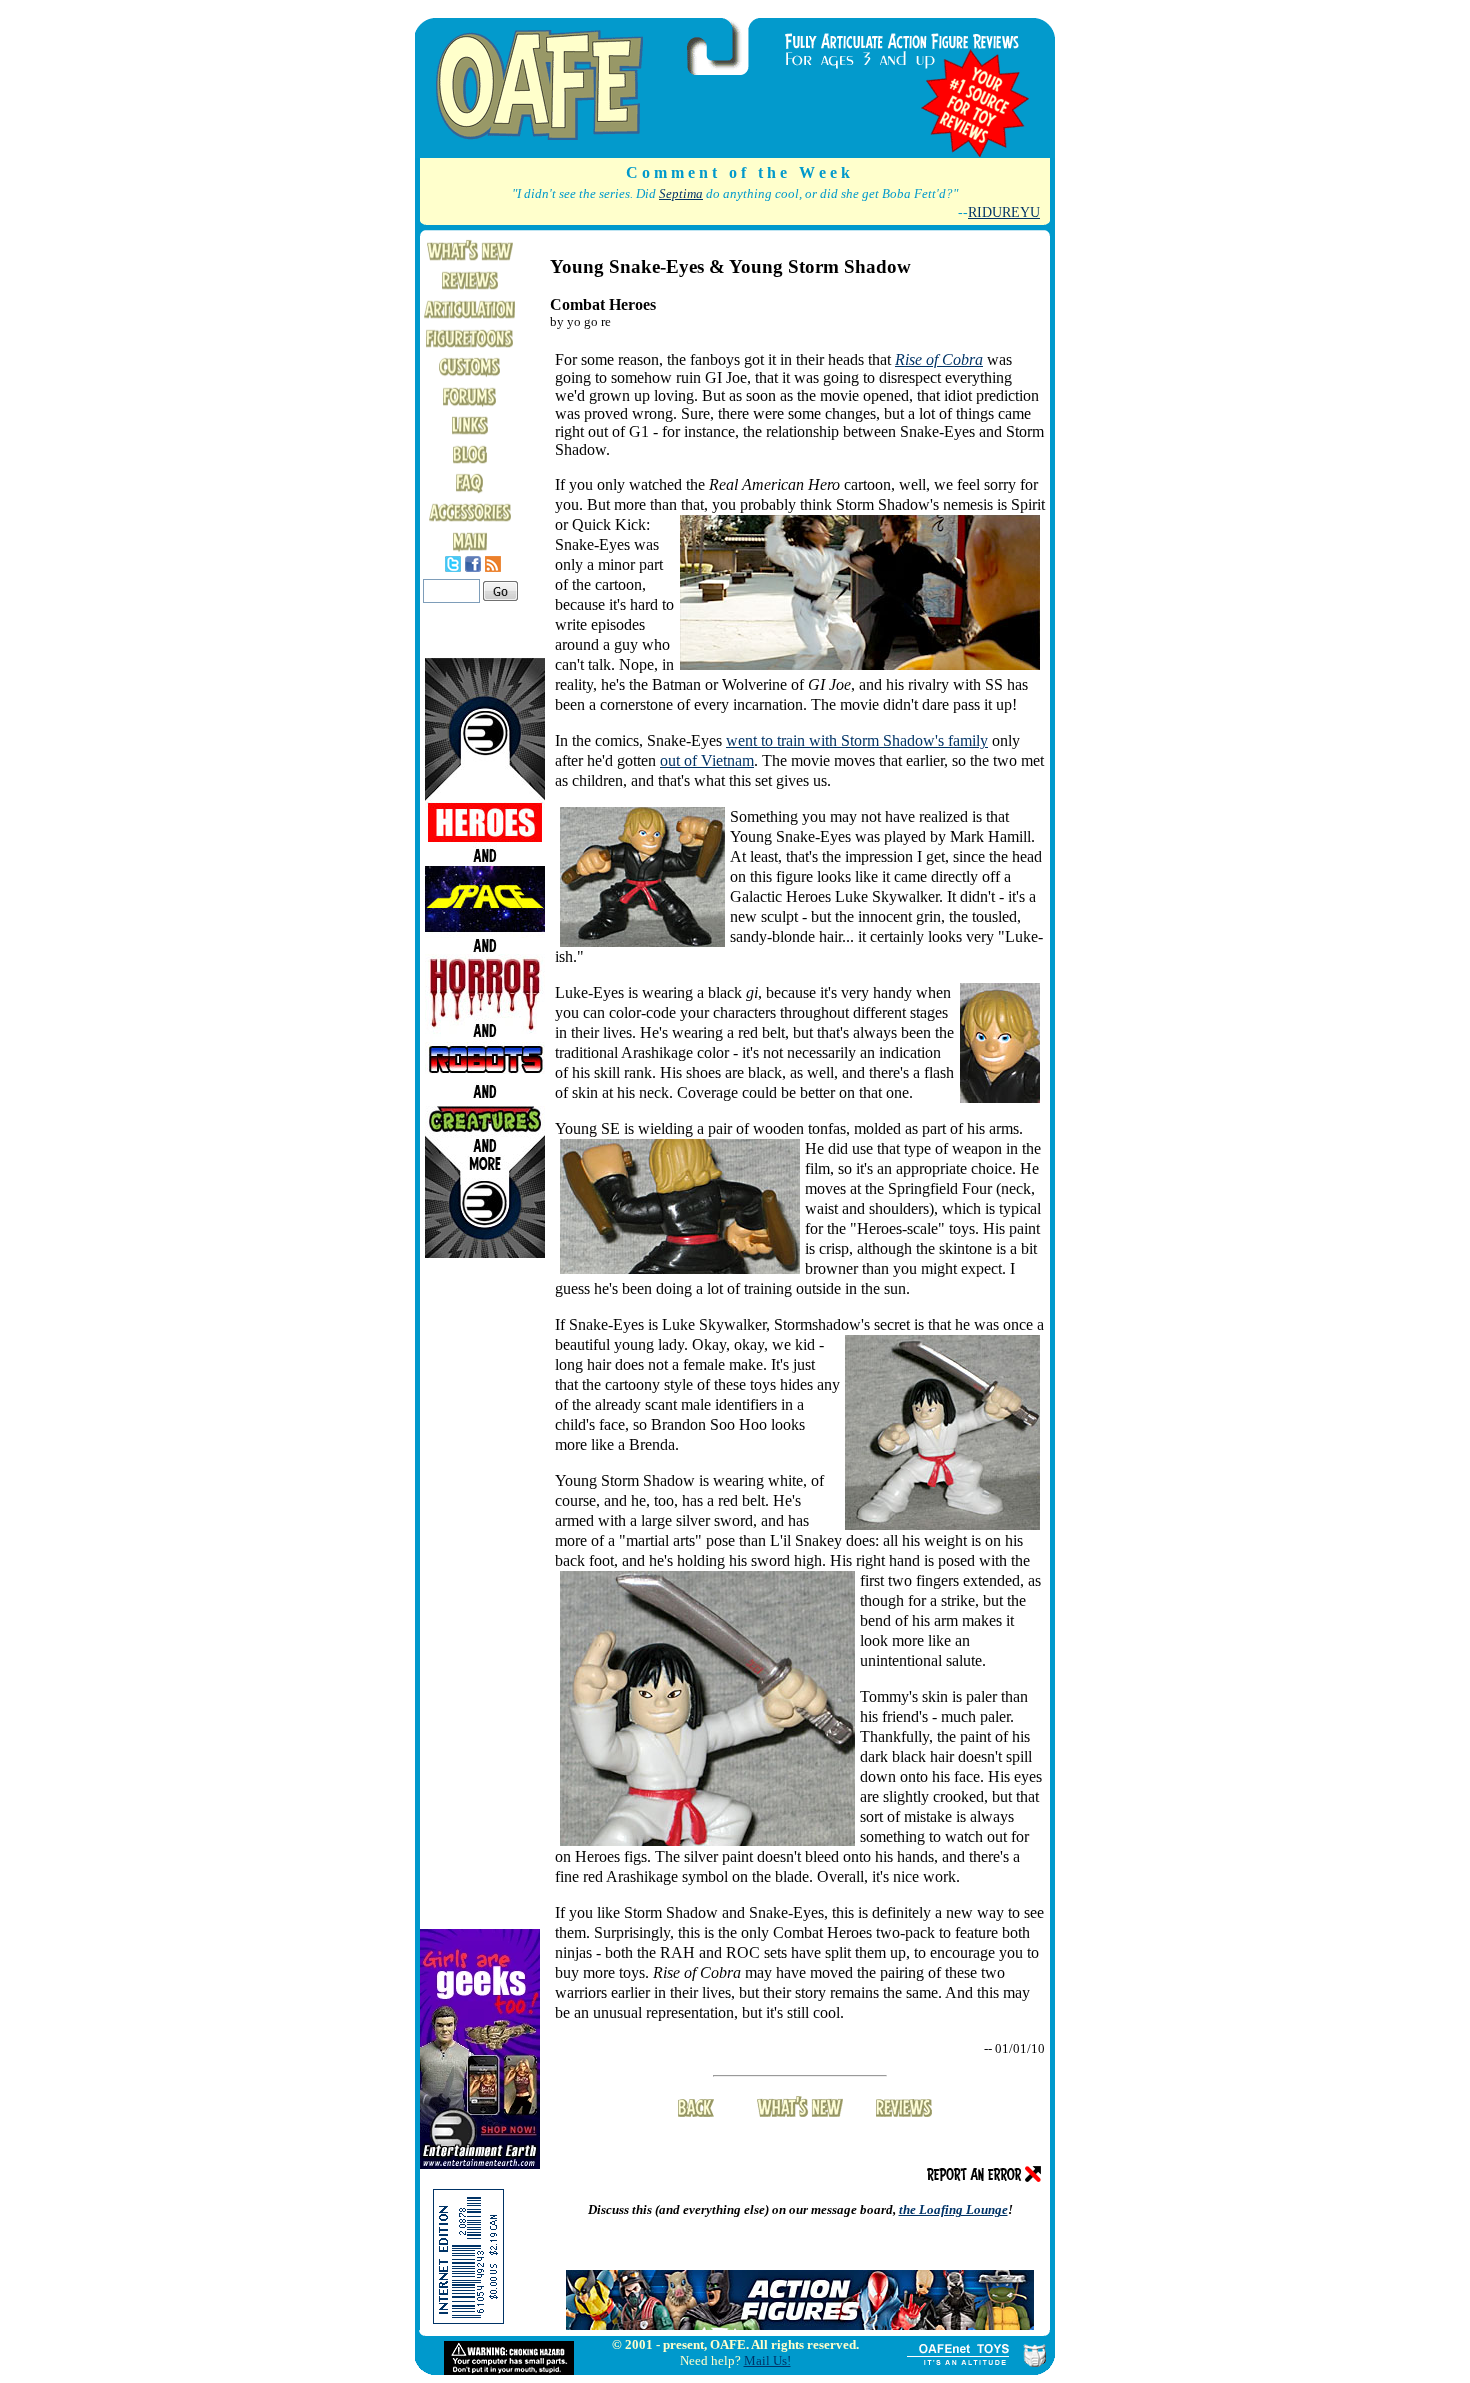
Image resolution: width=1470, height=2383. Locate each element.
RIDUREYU (1004, 212)
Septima (681, 194)
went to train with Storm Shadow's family (857, 740)
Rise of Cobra (939, 359)
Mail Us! (767, 2360)
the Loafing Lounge (953, 2209)
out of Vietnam (707, 760)
